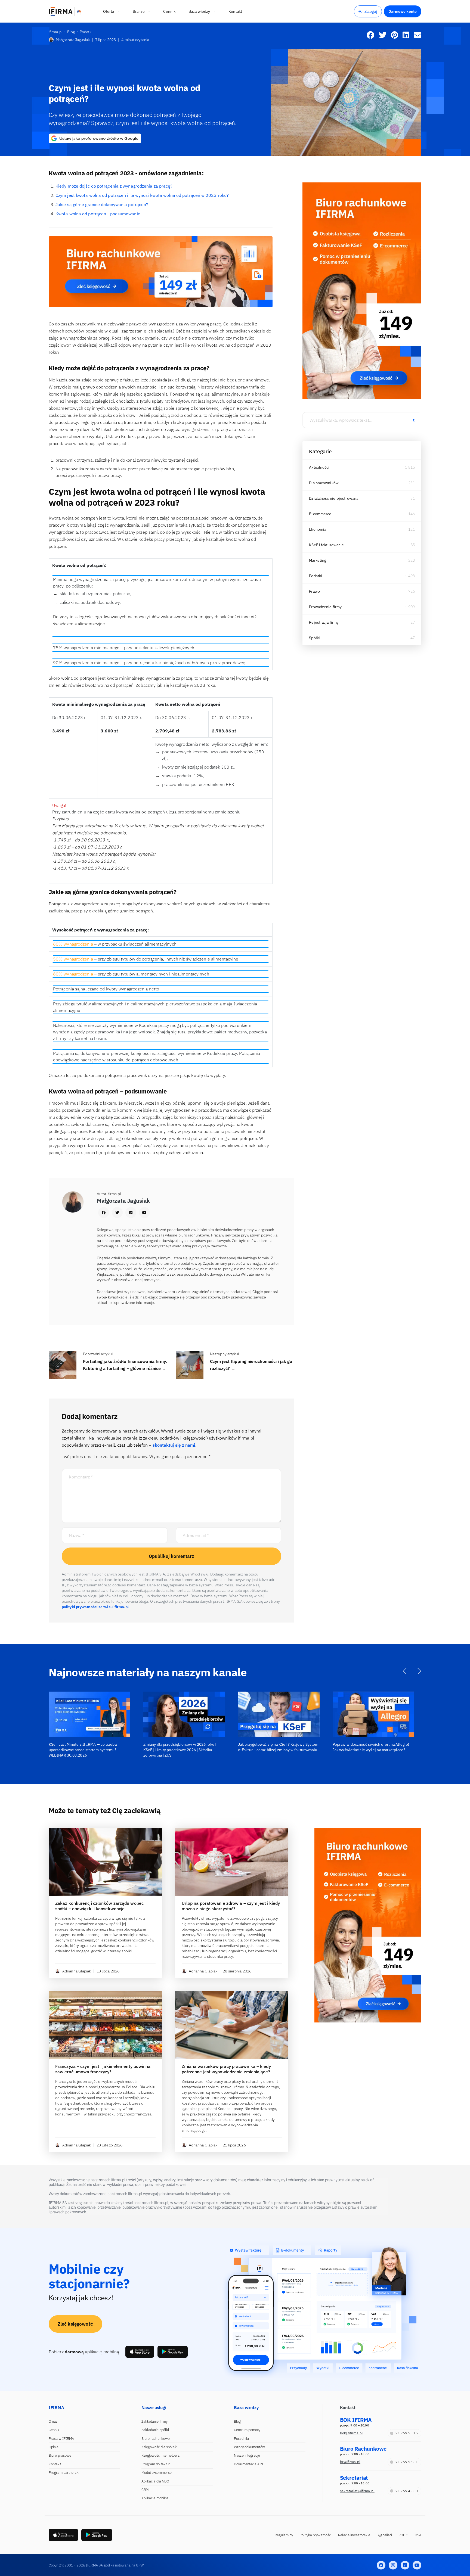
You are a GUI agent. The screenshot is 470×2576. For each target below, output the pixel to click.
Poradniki (241, 2439)
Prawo (314, 591)
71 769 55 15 (407, 2433)
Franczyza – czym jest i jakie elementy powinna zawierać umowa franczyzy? (103, 2069)
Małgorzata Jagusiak (73, 40)
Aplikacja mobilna (155, 2498)
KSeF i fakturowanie (326, 545)
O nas (53, 2421)
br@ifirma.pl (350, 2462)
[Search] (414, 420)
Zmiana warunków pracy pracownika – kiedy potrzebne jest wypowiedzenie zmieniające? (226, 2069)
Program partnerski (64, 2473)
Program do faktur (156, 2464)
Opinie (54, 2447)
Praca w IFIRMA (61, 2439)
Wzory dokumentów (249, 2447)
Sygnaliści (384, 2535)
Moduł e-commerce (157, 2473)
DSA (418, 2535)
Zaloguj (371, 11)
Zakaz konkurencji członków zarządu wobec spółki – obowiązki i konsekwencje (99, 1906)
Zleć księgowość (75, 2324)
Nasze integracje (247, 2455)
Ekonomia (318, 529)
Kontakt (55, 2464)
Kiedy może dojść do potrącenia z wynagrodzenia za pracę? (114, 186)
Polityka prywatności (316, 2535)
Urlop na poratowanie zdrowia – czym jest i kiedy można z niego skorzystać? (231, 1906)
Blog (237, 2421)
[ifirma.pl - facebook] (381, 2565)
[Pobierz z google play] (173, 2352)
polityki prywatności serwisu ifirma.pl (95, 1607)
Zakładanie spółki (155, 2430)
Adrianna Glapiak (77, 1971)
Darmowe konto (403, 11)
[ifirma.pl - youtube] (417, 2565)
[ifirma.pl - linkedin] (405, 2565)
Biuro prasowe (60, 2455)
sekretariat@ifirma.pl (357, 2491)
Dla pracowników (324, 483)
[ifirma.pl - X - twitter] (393, 2565)
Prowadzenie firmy (325, 607)
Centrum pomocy (247, 2430)
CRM (145, 2490)
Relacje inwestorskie (354, 2535)
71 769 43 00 (407, 2491)
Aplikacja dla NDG (155, 2481)
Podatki (316, 576)
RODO (403, 2535)
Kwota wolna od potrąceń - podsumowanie (98, 214)
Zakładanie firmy (155, 2421)
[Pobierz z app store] (140, 2352)
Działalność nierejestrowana (334, 498)
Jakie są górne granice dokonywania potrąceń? (102, 204)
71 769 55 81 (407, 2462)
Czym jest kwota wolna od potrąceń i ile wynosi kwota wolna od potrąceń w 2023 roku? (142, 195)
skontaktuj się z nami (174, 1445)
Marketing (318, 560)
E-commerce (320, 514)
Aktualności (319, 467)
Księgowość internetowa (160, 2455)
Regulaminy (284, 2535)
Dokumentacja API (249, 2464)
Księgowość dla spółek (159, 2447)
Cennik (54, 2430)
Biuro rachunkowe (156, 2439)
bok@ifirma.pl (351, 2433)
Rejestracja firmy (324, 622)
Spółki (314, 638)
